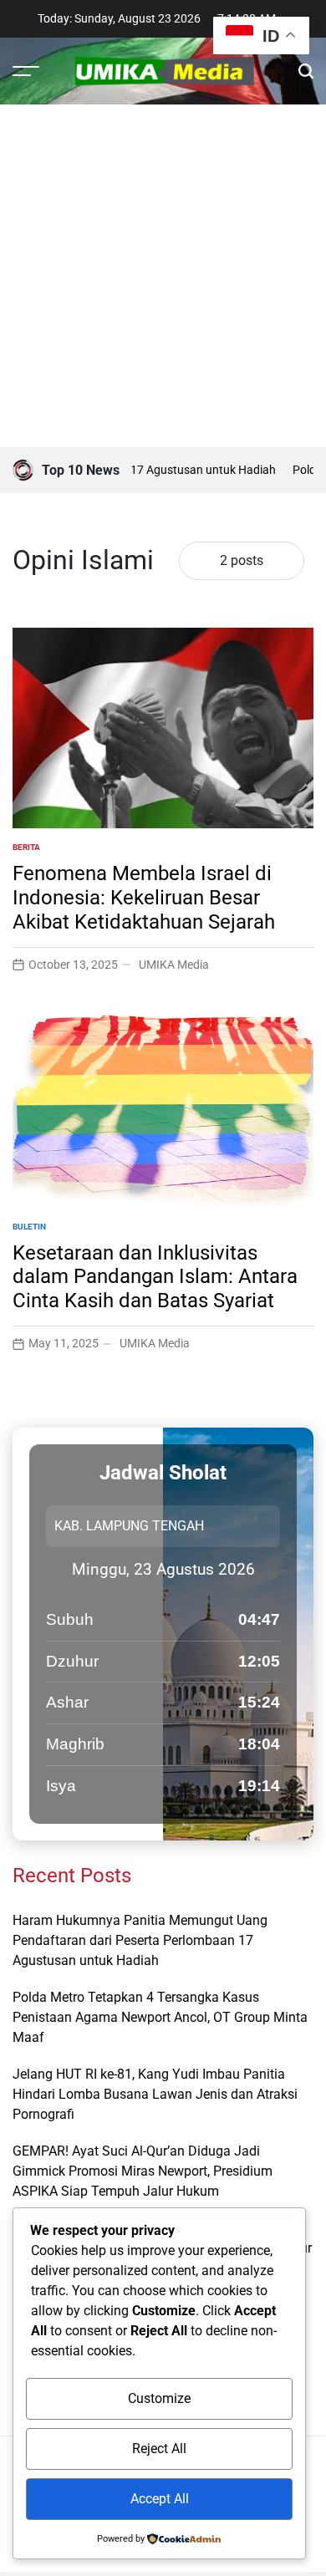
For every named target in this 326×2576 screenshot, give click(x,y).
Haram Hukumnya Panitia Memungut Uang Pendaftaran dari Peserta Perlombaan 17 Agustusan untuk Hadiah (140, 1940)
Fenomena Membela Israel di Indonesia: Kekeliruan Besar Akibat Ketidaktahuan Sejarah (144, 898)
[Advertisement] (163, 276)
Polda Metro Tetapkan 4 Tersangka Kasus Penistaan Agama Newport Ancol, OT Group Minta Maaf (160, 2017)
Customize (159, 2398)
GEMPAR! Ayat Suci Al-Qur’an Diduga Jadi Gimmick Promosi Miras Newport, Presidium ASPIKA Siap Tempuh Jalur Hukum (143, 2171)
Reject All (159, 2449)
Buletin (29, 1227)
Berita (26, 847)
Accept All (160, 2499)
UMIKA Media (174, 965)
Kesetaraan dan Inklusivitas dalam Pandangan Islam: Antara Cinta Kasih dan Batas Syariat (155, 1277)
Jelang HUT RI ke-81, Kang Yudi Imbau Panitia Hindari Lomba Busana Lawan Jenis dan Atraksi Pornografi (155, 2094)
